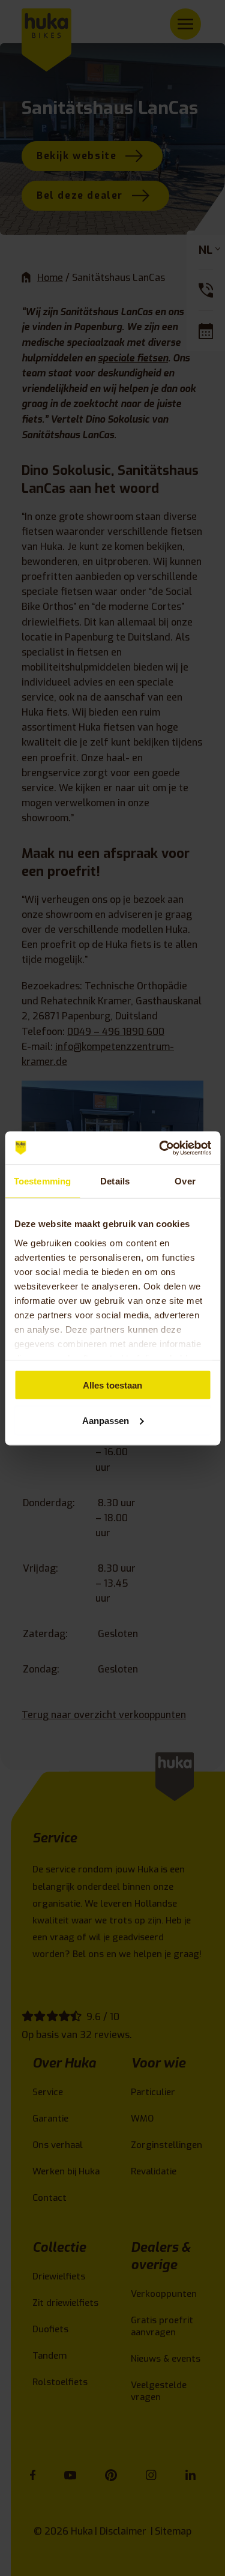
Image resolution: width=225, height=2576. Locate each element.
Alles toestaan (112, 1385)
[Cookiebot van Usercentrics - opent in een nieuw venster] (160, 1148)
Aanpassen (106, 1420)
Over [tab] (185, 1181)
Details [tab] (115, 1181)
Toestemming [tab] (42, 1181)
